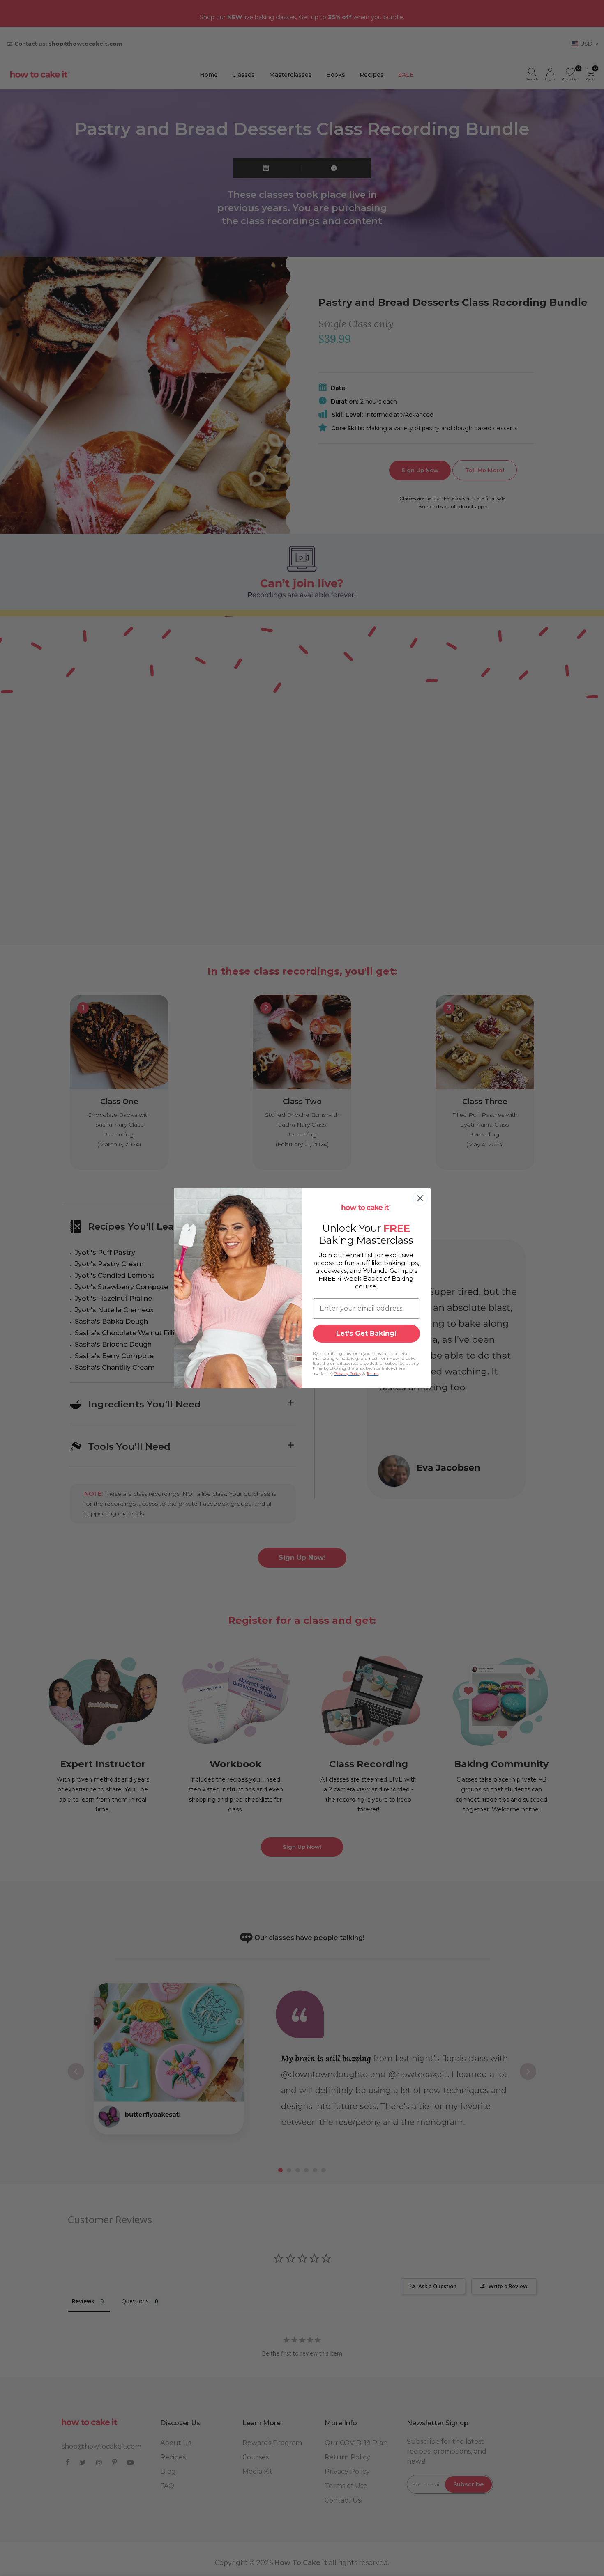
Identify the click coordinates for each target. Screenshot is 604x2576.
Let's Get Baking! (366, 1333)
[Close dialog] (420, 1198)
